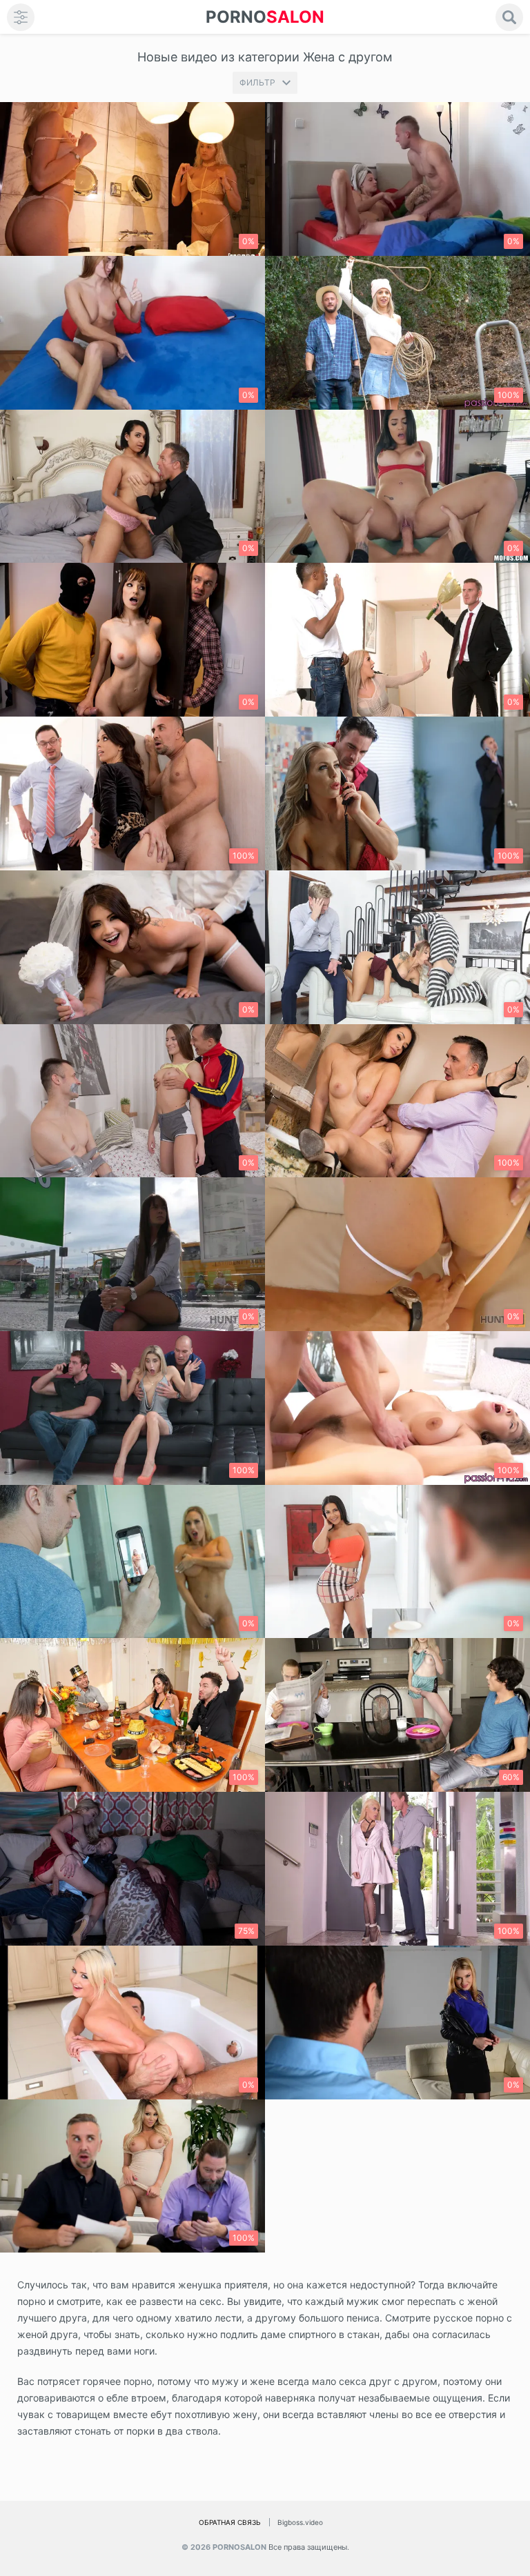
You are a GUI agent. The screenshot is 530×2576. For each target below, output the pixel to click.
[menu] (21, 17)
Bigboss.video (300, 2522)
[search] (509, 17)
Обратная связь (230, 2522)
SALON (265, 17)
